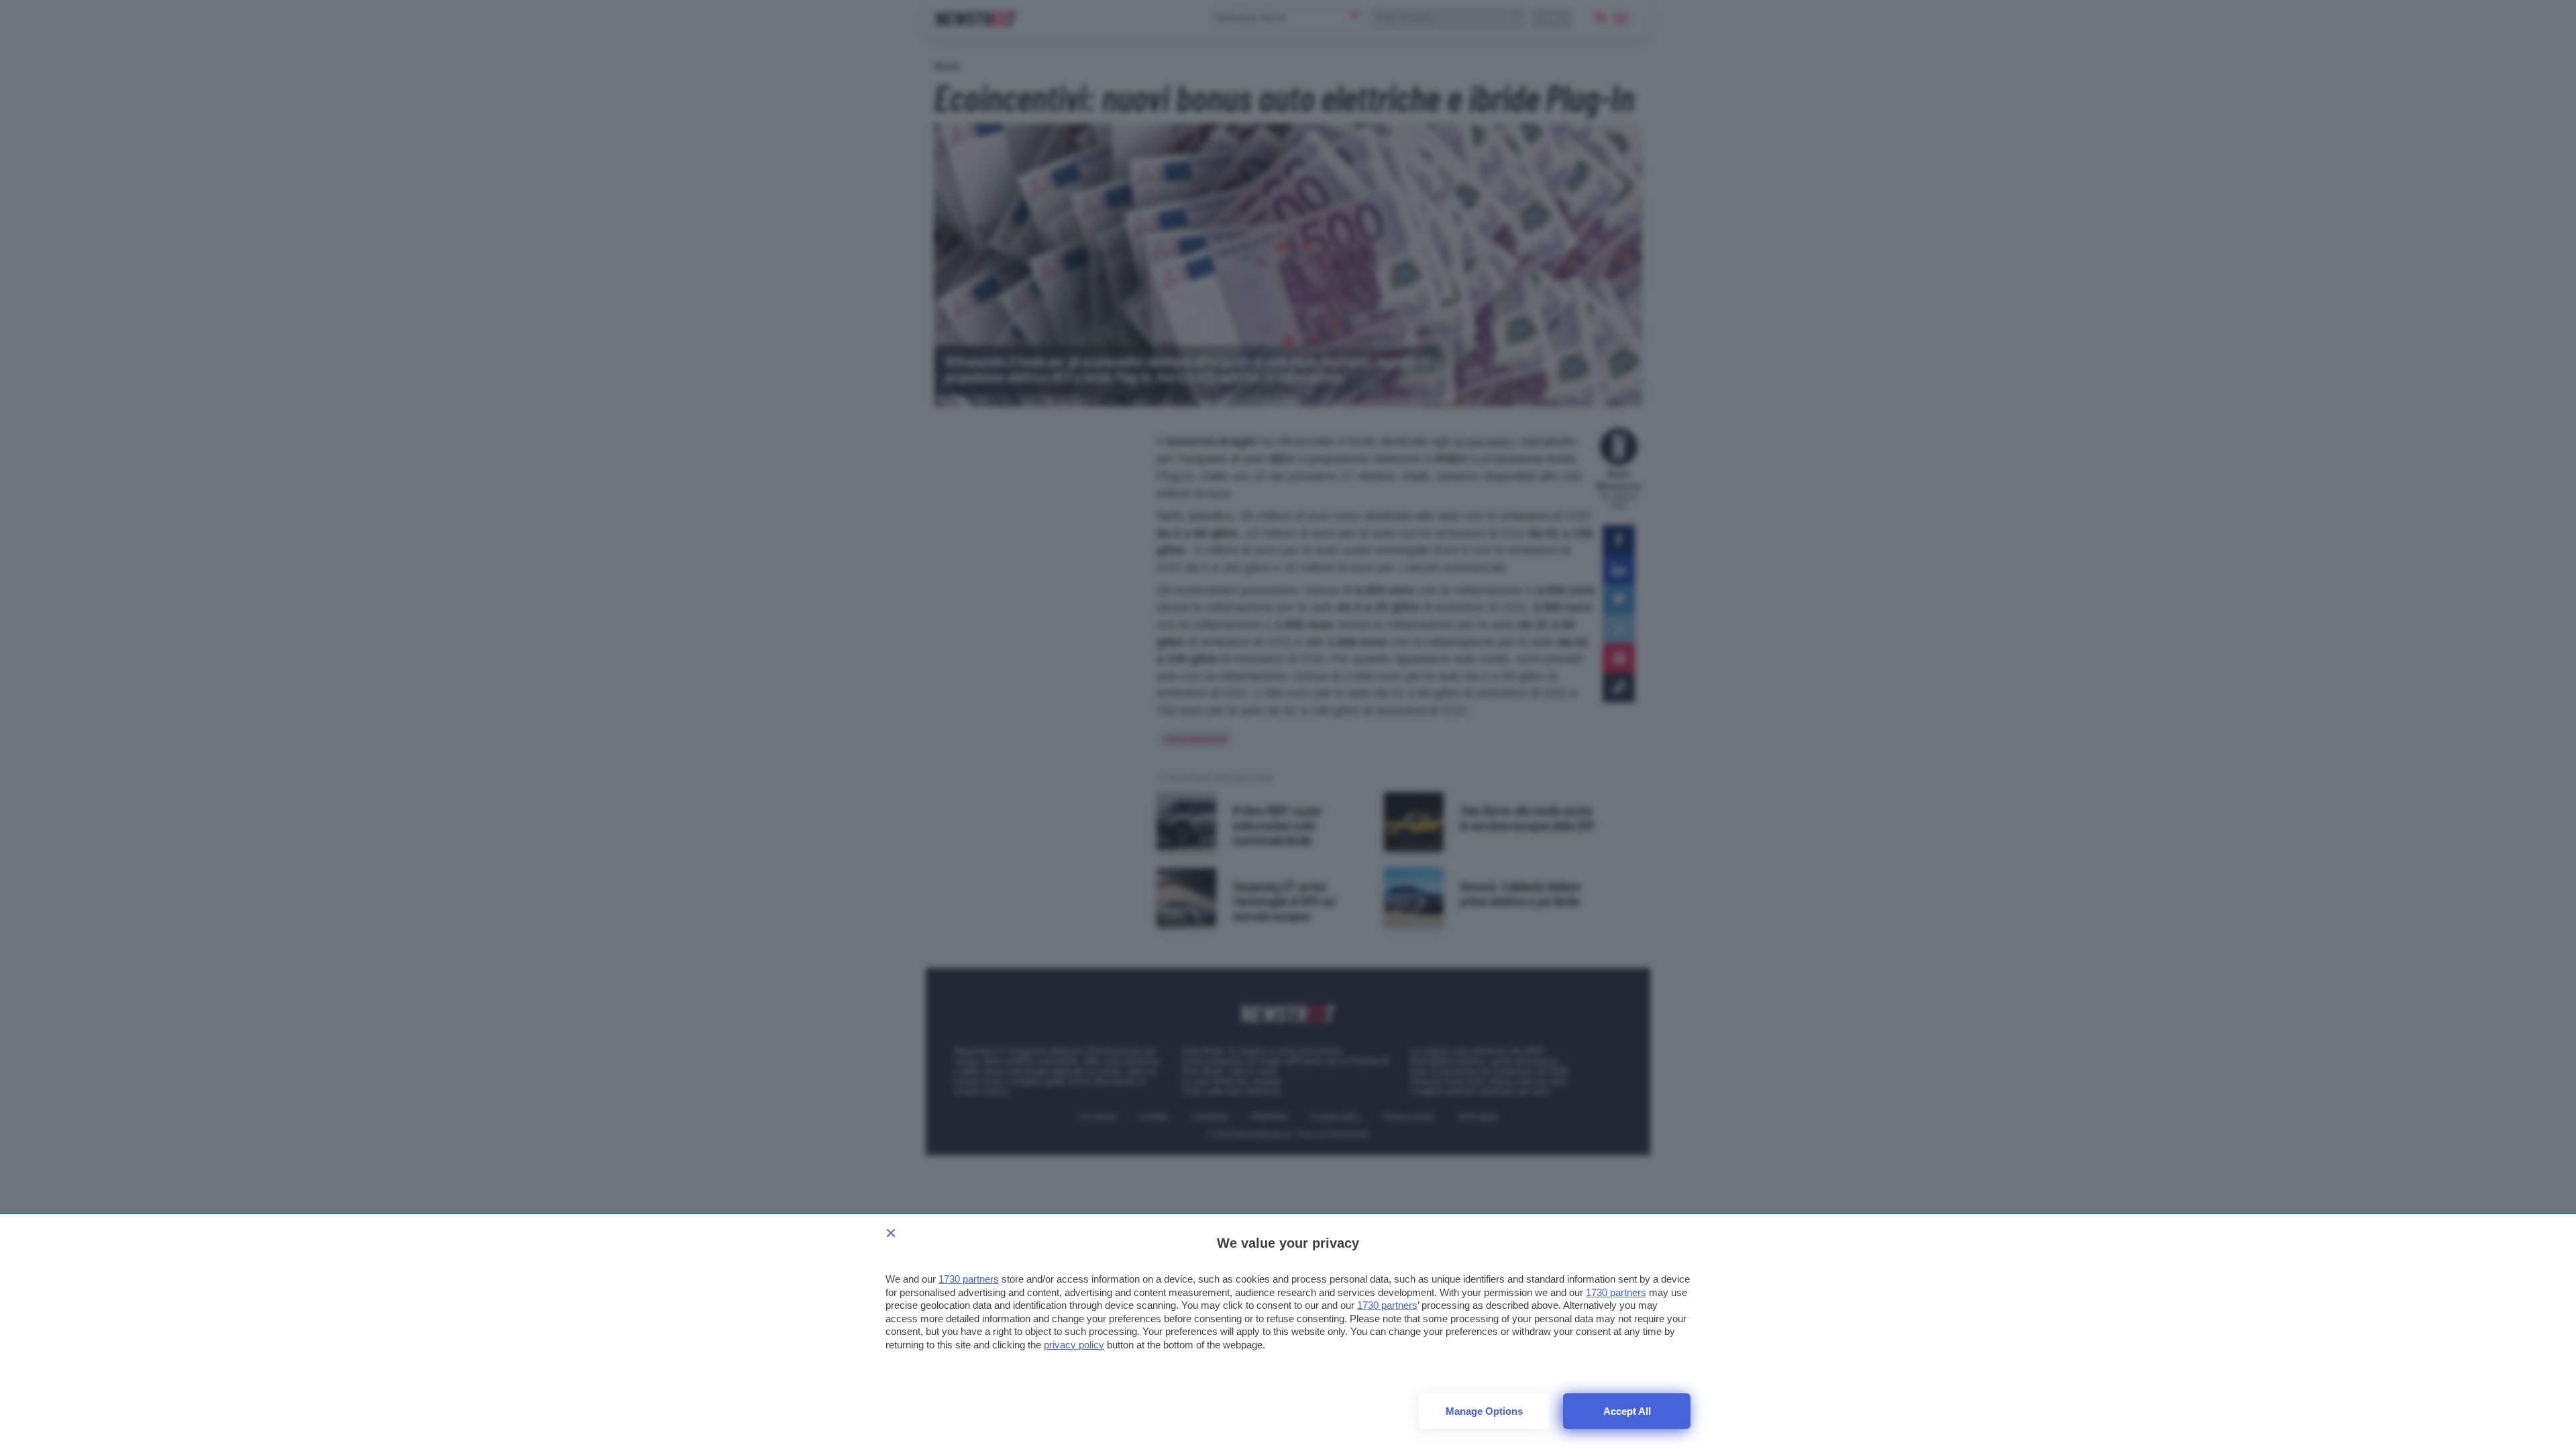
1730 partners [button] (969, 1279)
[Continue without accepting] (891, 1233)
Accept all (1627, 1411)
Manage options (1484, 1411)
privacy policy (1074, 1345)
